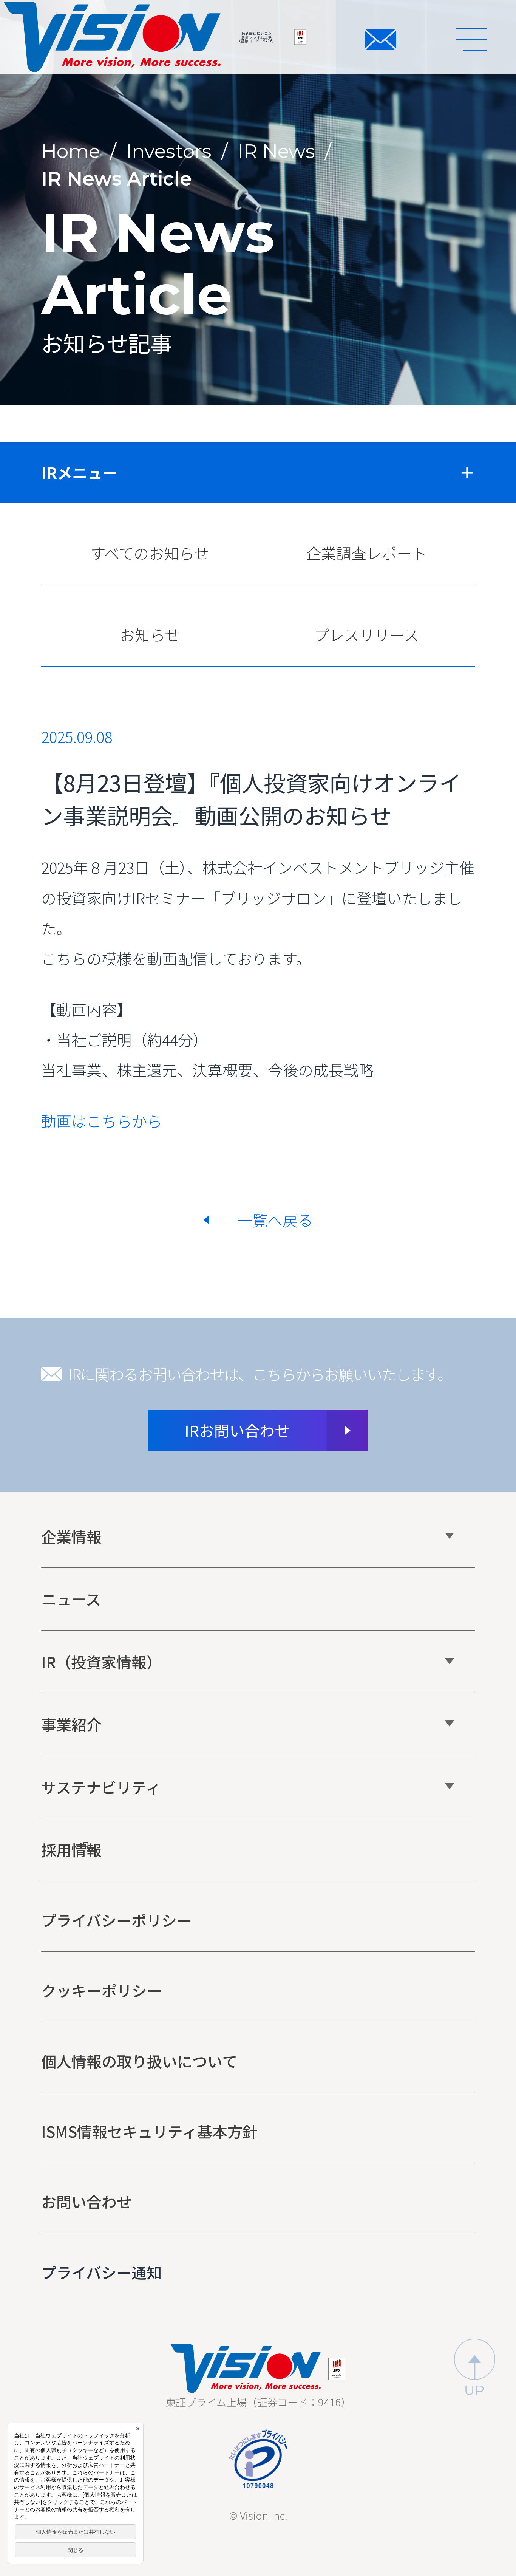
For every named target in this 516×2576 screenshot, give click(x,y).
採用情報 (71, 1850)
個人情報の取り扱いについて (139, 2061)
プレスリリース (366, 634)
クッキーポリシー (102, 1990)
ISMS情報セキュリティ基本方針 (149, 2131)
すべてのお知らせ (150, 553)
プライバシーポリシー (117, 1920)
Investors (169, 151)
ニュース (71, 1599)
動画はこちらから (102, 1121)
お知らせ (150, 634)
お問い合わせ (87, 2202)
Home (71, 151)
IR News (276, 151)
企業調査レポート (366, 553)
